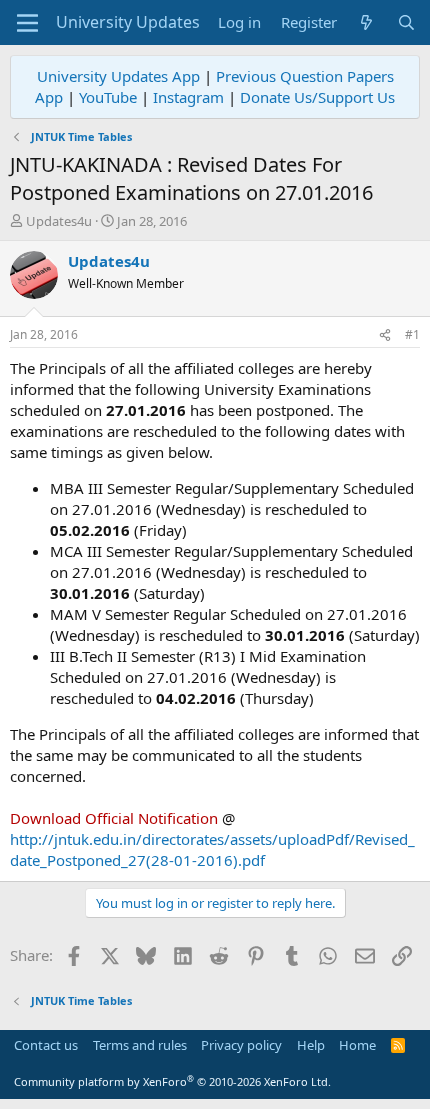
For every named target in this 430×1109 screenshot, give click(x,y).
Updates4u (59, 221)
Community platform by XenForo (172, 1081)
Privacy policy (241, 1045)
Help (311, 1045)
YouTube (108, 97)
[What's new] (366, 22)
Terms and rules (140, 1045)
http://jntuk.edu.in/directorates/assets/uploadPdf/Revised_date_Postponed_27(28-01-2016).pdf (212, 849)
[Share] (385, 335)
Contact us (46, 1045)
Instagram (188, 97)
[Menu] (27, 23)
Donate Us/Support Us (317, 97)
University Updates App (118, 76)
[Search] (406, 22)
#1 (412, 334)
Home (357, 1045)
